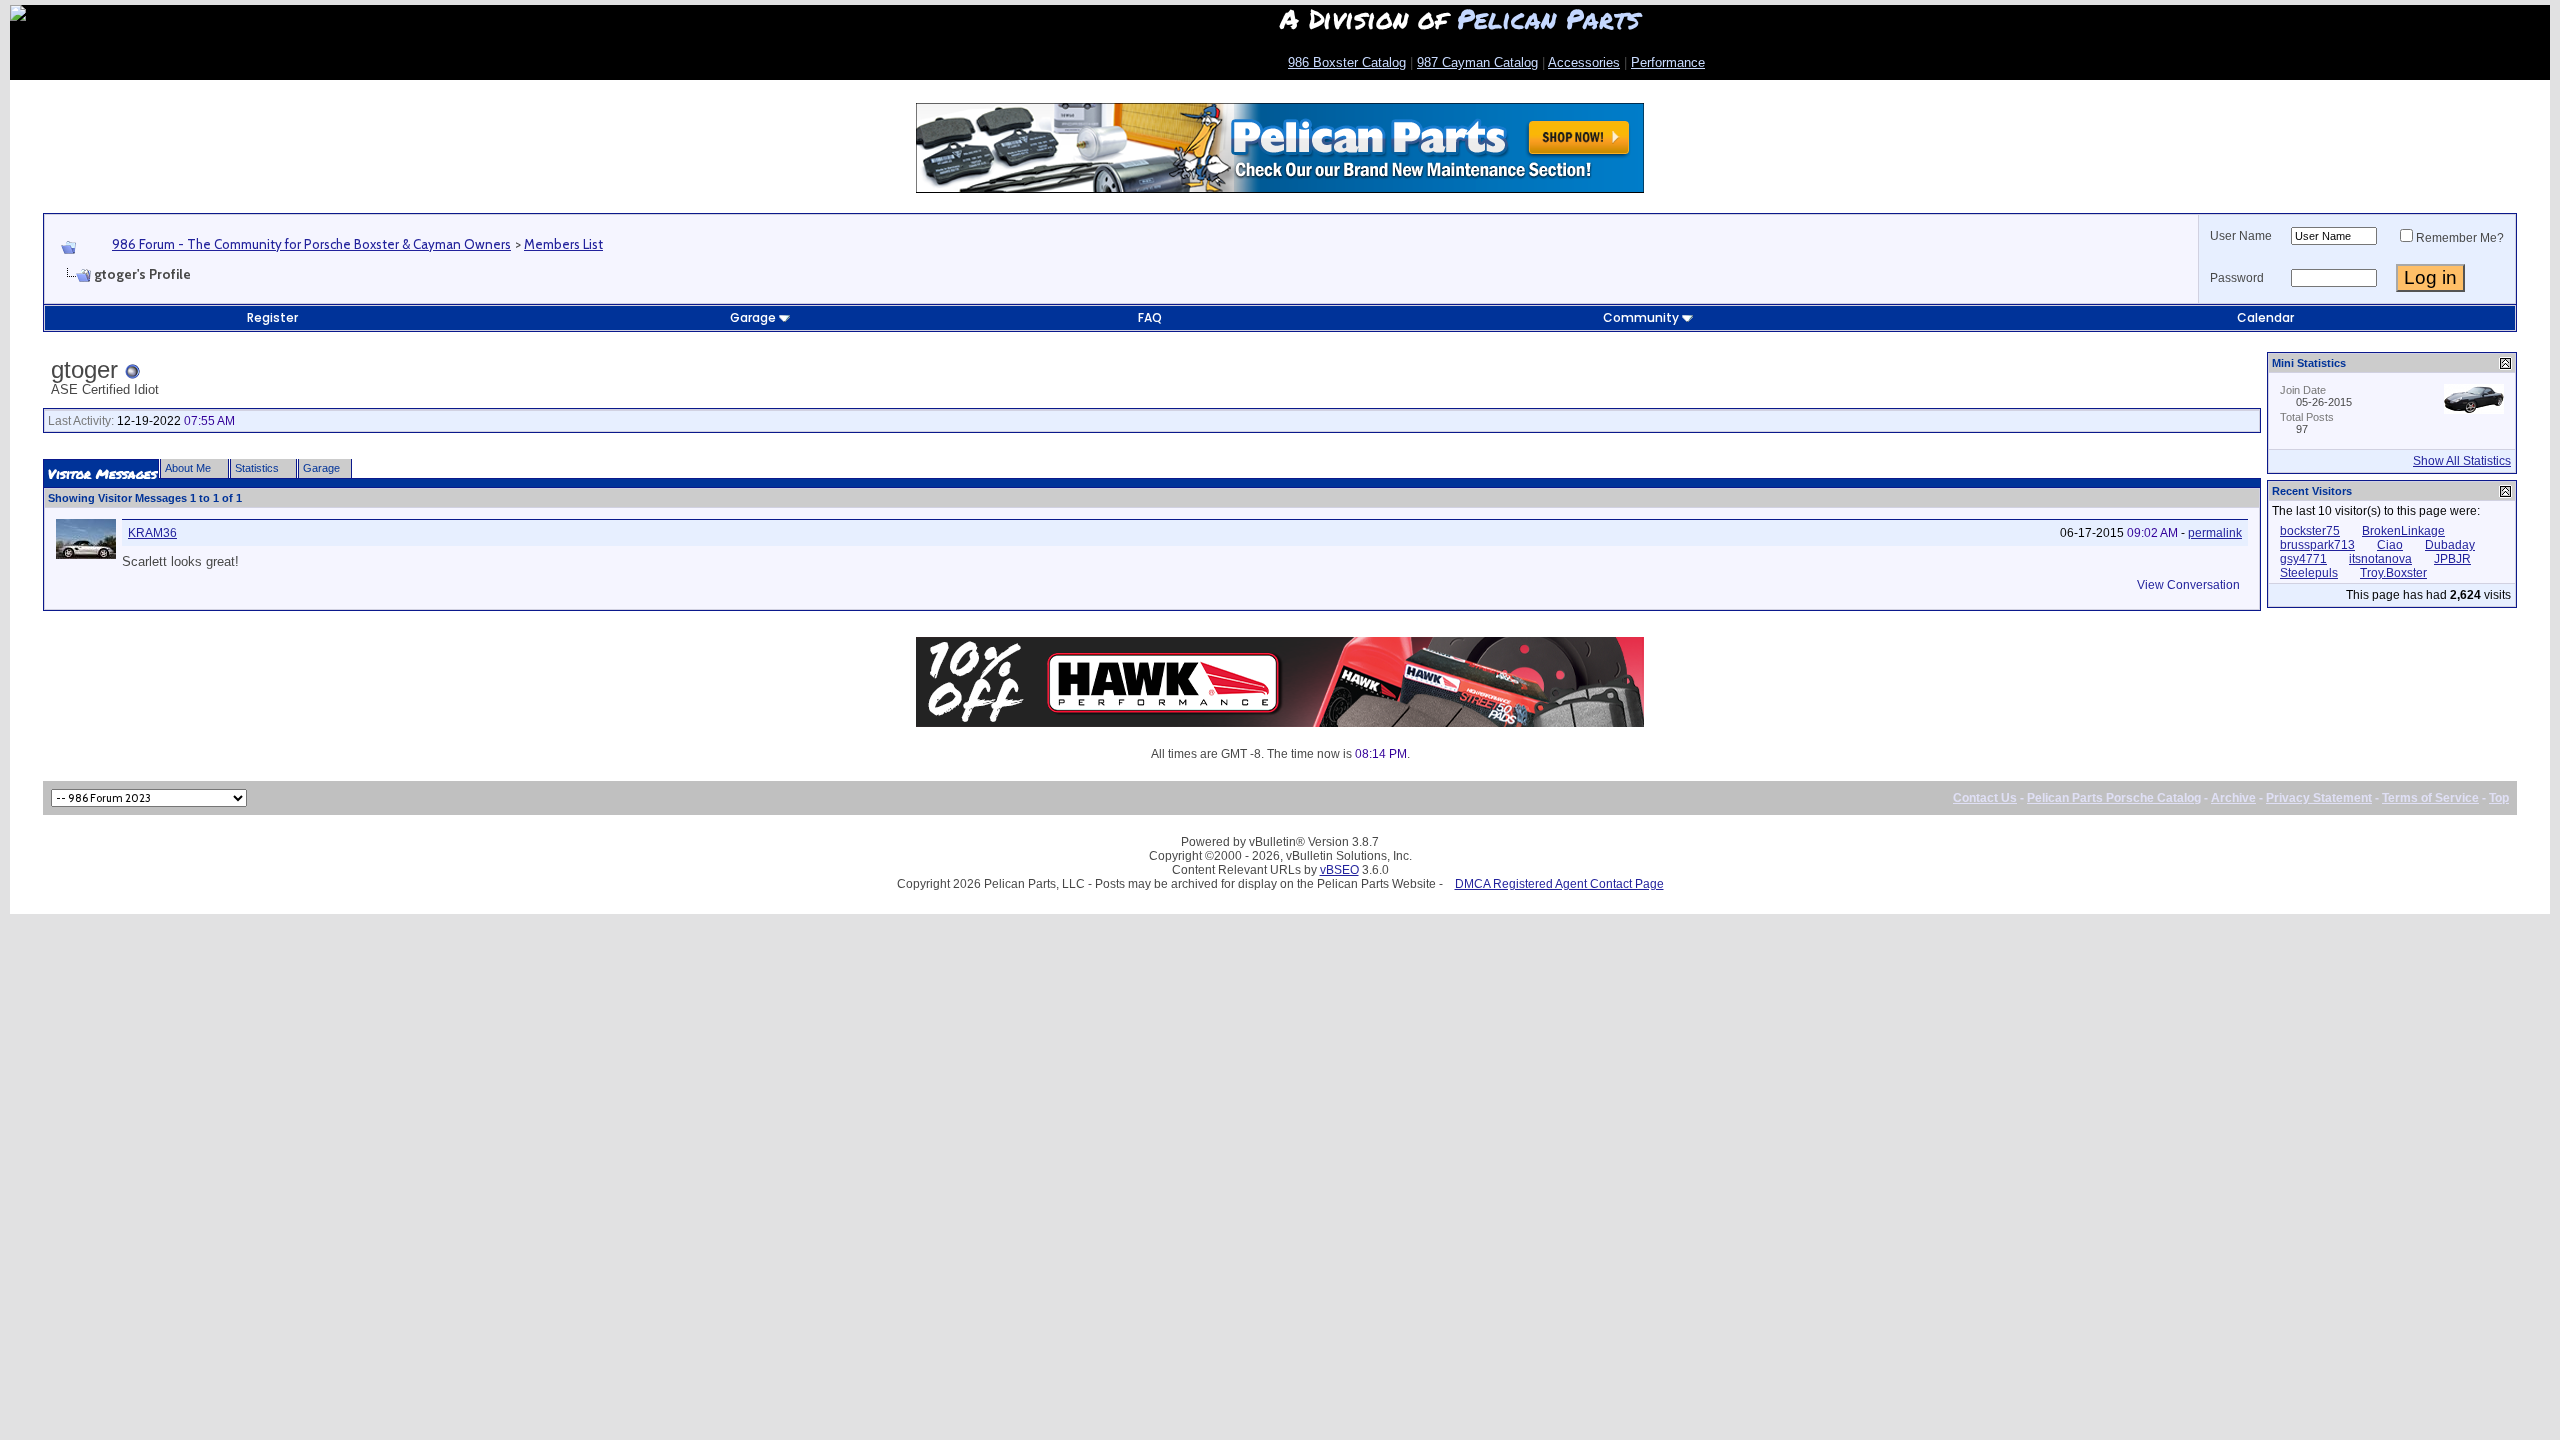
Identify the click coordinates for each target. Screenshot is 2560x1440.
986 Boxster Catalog (1347, 62)
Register (272, 317)
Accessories (1584, 62)
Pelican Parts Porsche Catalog (2114, 798)
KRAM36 (152, 533)
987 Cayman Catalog (1477, 62)
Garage (753, 317)
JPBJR (2452, 559)
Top (2499, 798)
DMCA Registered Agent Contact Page (1559, 884)
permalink (2215, 533)
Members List (563, 244)
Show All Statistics (2462, 461)
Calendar (2265, 317)
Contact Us (1985, 798)
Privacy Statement (2319, 798)
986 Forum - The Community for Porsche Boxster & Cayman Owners (311, 244)
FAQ (1150, 317)
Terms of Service (2430, 798)
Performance (1668, 62)
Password (2237, 278)
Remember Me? (2460, 238)
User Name (2241, 236)
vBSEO (1339, 870)
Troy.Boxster (2393, 573)
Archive (2233, 798)
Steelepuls (2309, 573)
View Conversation (2188, 585)
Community (1641, 317)
